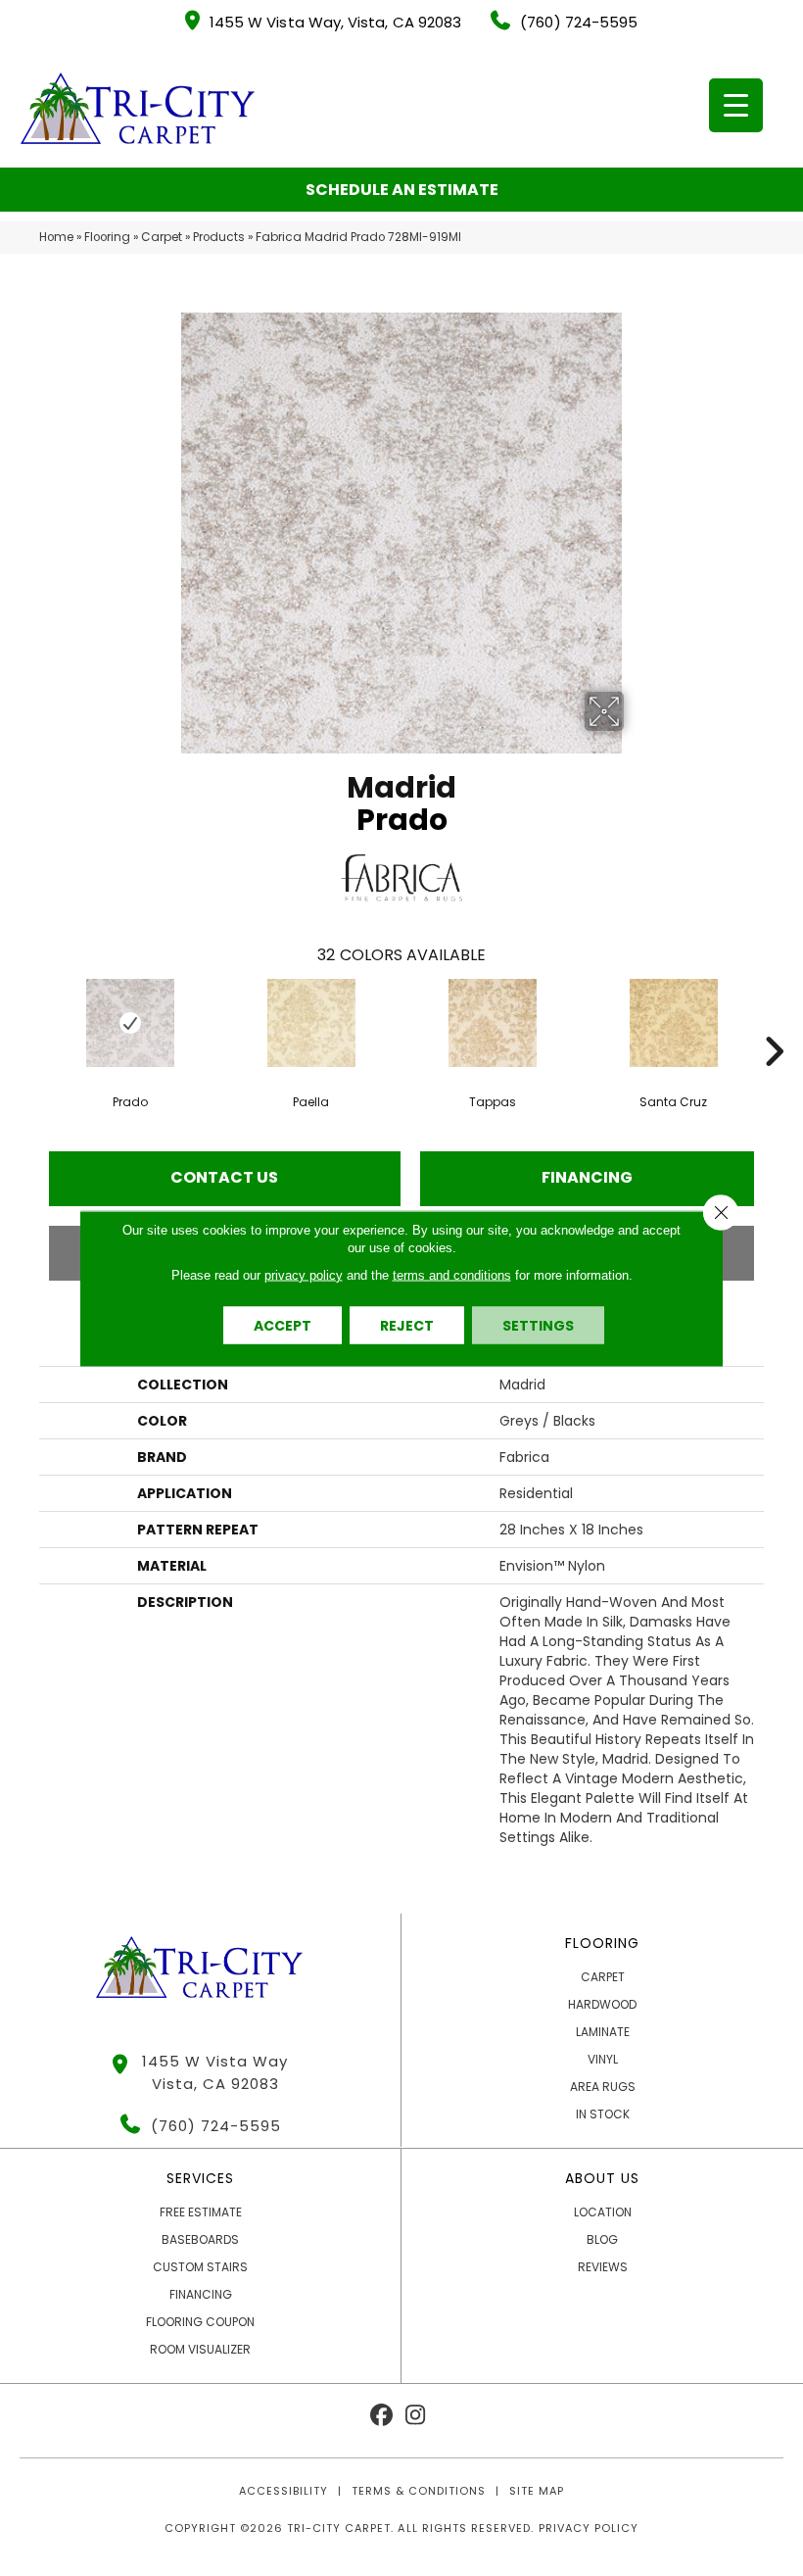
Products (219, 237)
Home (56, 237)
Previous (29, 1022)
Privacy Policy (589, 2528)
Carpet (162, 237)
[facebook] (381, 2416)
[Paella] (311, 1023)
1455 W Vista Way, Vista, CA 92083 (335, 22)
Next (774, 1022)
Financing (587, 1177)
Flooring (107, 237)
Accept (283, 1325)
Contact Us (224, 1177)
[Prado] (130, 1023)
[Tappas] (492, 1023)
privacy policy (304, 1274)
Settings (538, 1325)
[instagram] (416, 2416)
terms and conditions (452, 1274)
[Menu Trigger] (736, 105)
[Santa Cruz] (673, 1023)
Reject (407, 1325)
